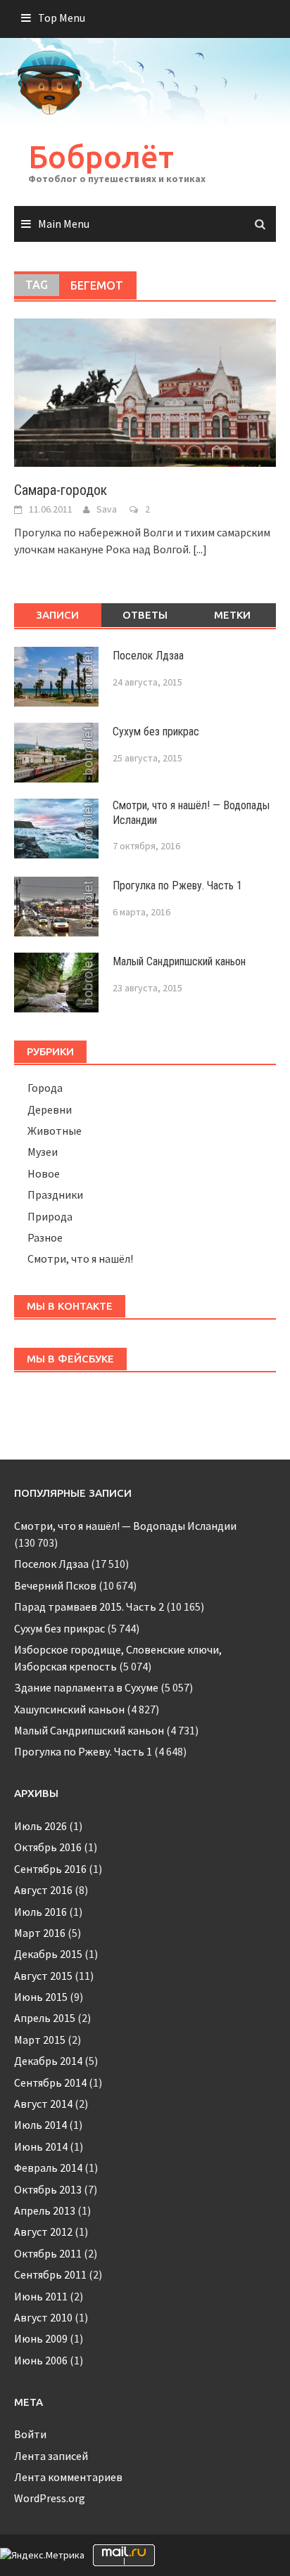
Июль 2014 (40, 2125)
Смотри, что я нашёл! (80, 1258)
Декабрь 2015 (48, 1954)
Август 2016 (43, 1890)
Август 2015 (43, 1976)
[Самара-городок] (145, 392)
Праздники (55, 1194)
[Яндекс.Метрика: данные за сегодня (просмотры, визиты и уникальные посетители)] (42, 2555)
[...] (200, 549)
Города (45, 1088)
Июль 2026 (40, 1826)
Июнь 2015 (41, 1997)
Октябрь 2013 (48, 2189)
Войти (30, 2434)
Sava (107, 509)
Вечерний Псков (55, 1585)
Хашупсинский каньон (69, 1709)
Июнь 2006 (41, 2360)
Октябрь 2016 (48, 1847)
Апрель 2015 (45, 2018)
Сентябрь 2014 (50, 2082)
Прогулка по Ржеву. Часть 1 (177, 885)
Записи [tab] (57, 615)
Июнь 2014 (41, 2146)
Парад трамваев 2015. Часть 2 (89, 1606)
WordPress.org (50, 2498)
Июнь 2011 (41, 2296)
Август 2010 (43, 2317)
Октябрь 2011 (48, 2253)
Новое (44, 1173)
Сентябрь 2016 (50, 1869)
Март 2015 (40, 2040)
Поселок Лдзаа (148, 656)
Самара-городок (61, 490)
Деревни (50, 1109)
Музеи (43, 1152)
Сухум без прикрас (156, 732)
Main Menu (64, 224)
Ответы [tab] (145, 615)
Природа (50, 1216)
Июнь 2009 (41, 2338)
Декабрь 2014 (48, 2061)
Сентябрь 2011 (50, 2274)
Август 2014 (43, 2104)
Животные (55, 1131)
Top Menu (62, 18)
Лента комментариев (68, 2477)
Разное (45, 1237)
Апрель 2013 (45, 2210)
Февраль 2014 (48, 2168)
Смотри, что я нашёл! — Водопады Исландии (125, 1526)
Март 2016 (40, 1933)
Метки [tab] (232, 615)
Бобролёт (101, 156)
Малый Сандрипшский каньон (179, 961)
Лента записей (51, 2456)
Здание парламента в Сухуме (86, 1687)
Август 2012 (43, 2232)
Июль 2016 (40, 1912)
